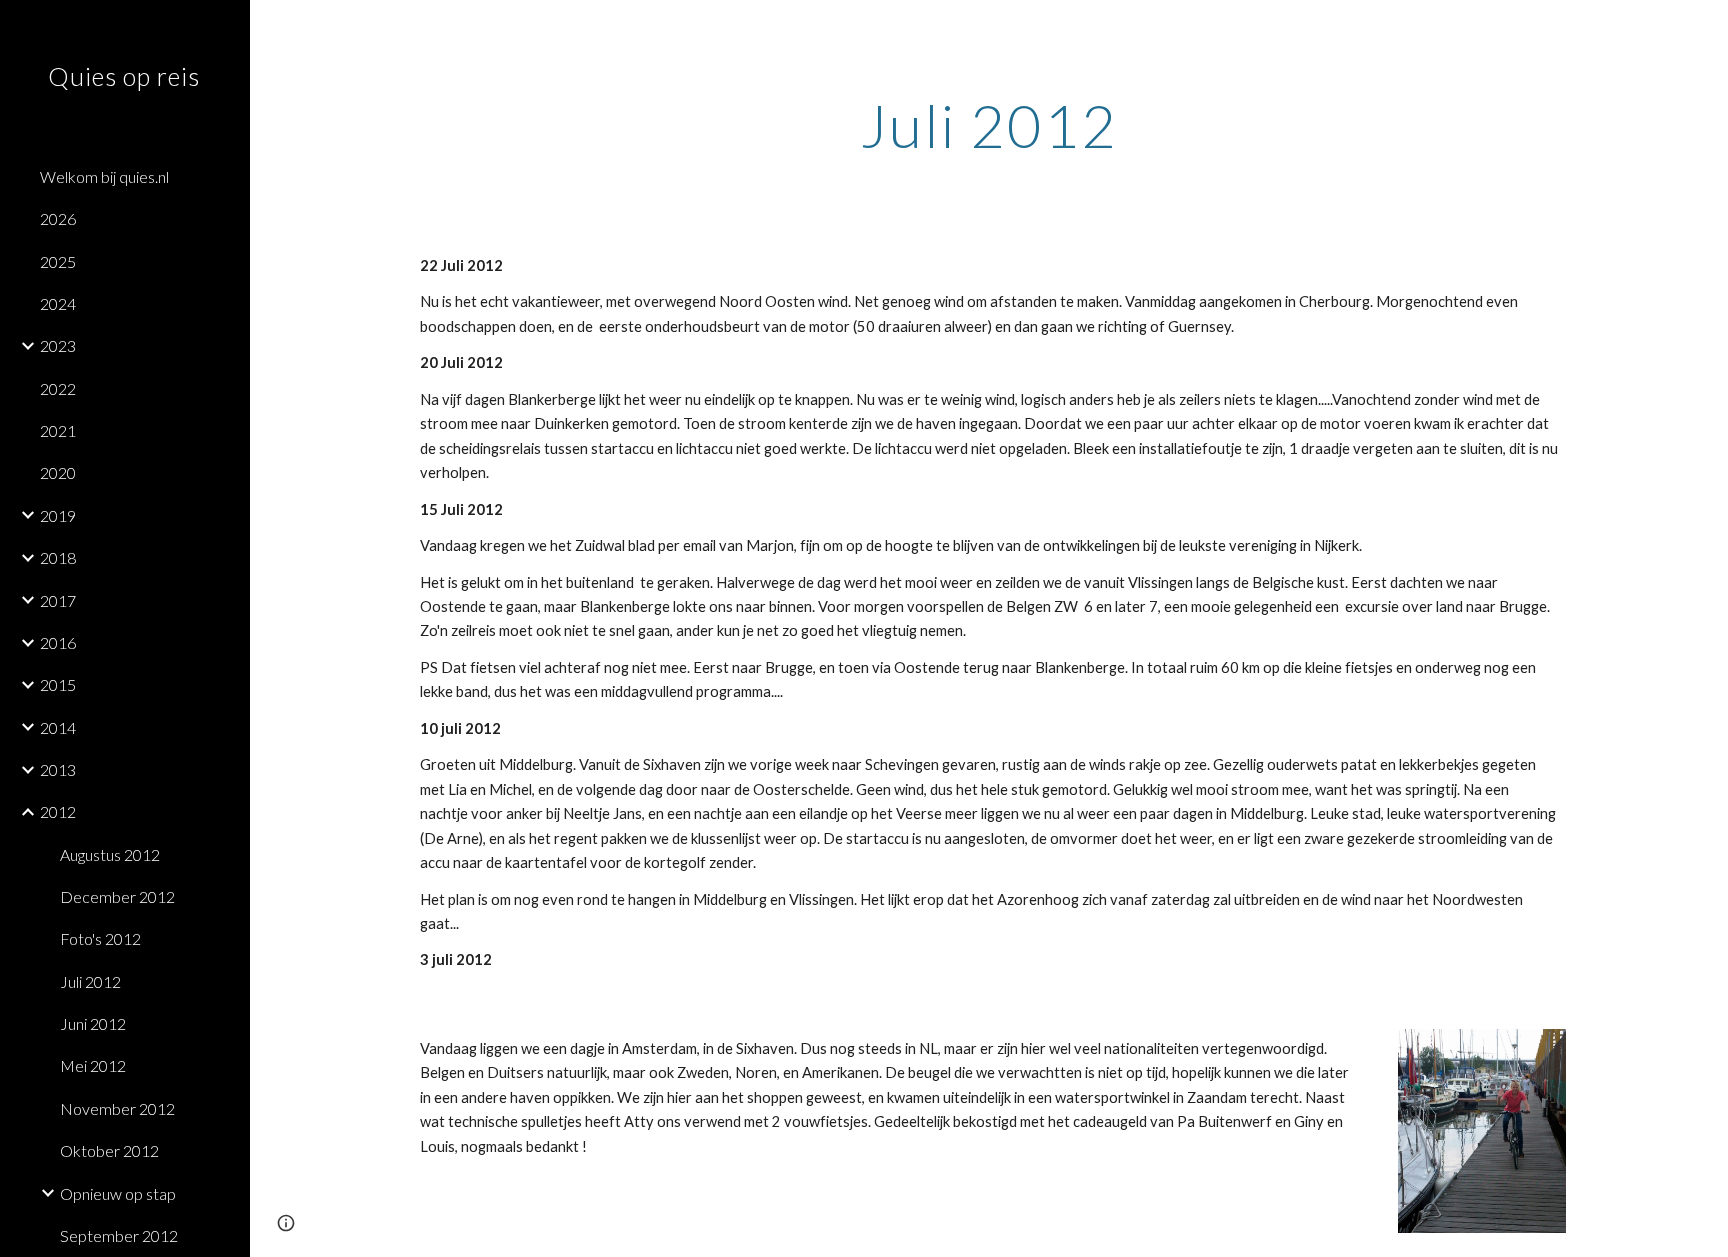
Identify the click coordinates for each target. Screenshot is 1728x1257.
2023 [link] (58, 345)
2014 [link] (58, 727)
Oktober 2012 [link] (109, 1150)
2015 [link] (58, 684)
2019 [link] (58, 515)
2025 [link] (58, 261)
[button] (1704, 28)
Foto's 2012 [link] (100, 938)
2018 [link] (58, 557)
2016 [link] (58, 642)
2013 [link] (58, 769)
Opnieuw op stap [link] (118, 1193)
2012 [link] (58, 811)
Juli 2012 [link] (90, 981)
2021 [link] (58, 430)
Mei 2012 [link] (93, 1065)
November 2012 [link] (117, 1108)
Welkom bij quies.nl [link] (104, 176)
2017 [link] (58, 600)
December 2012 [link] (117, 896)
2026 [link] (58, 218)
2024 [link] (58, 303)
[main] (989, 125)
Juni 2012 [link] (93, 1023)
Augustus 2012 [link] (110, 854)
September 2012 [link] (119, 1235)
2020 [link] (58, 472)
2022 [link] (58, 388)
